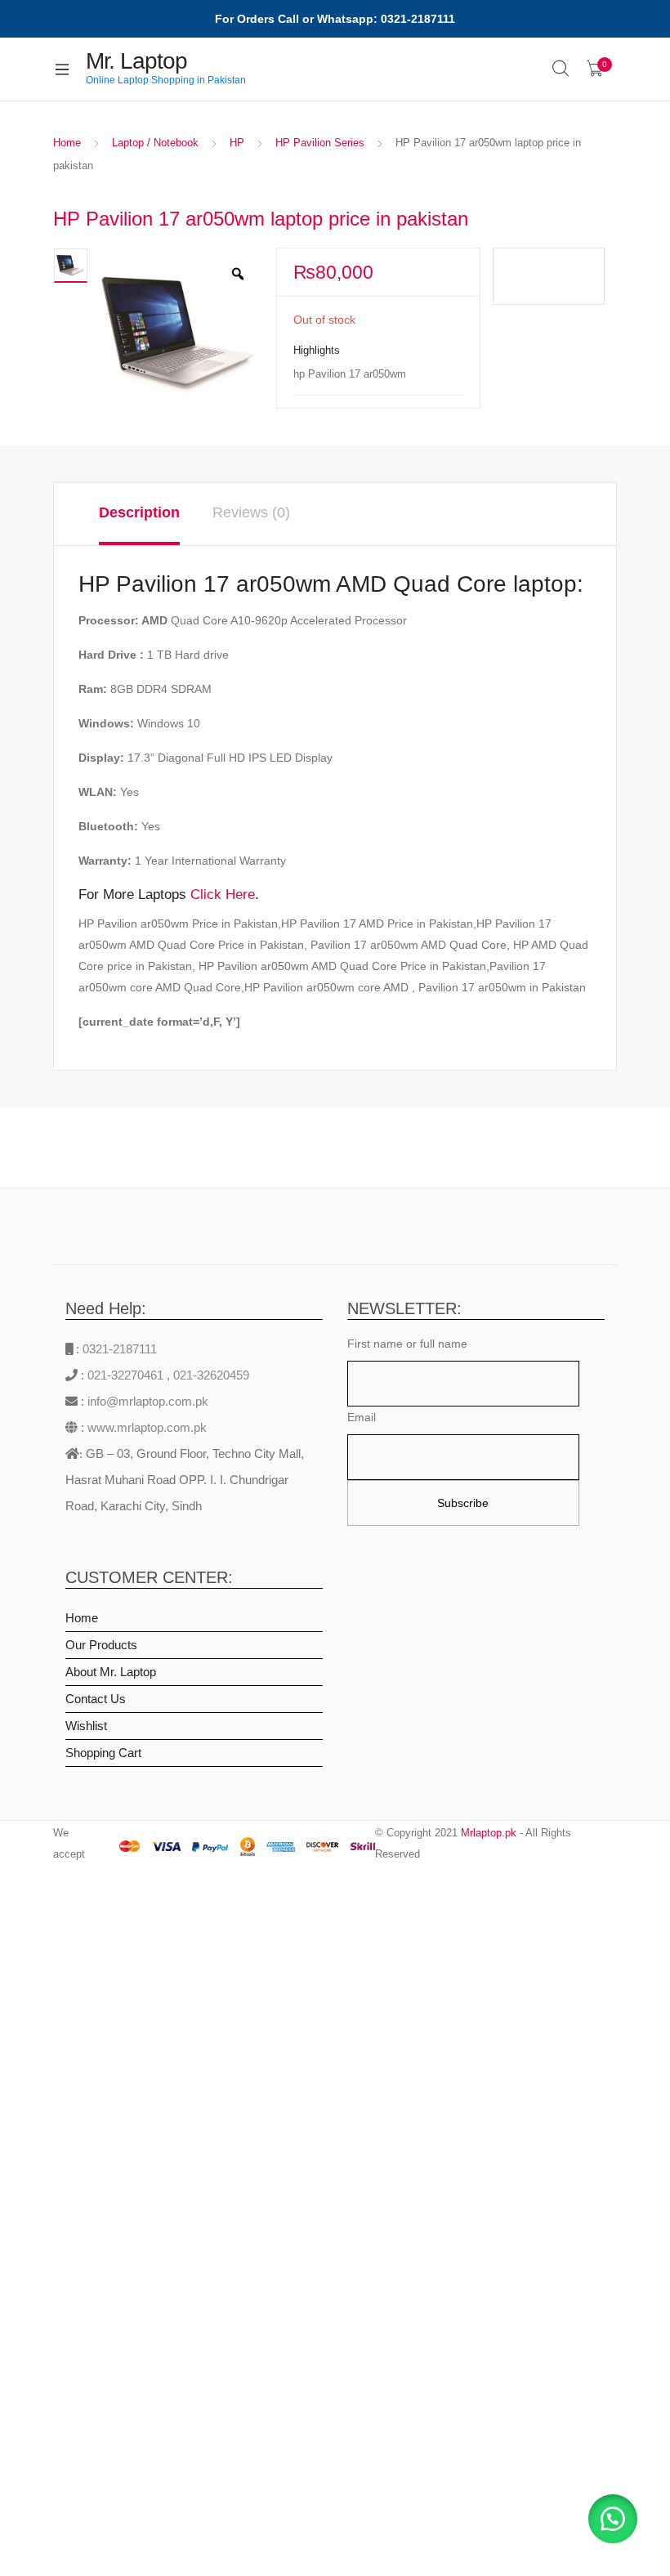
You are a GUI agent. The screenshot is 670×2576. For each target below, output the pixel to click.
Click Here (223, 894)
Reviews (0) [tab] (251, 512)
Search (561, 69)
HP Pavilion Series (320, 143)
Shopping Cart (103, 1753)
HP (237, 143)
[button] (613, 2519)
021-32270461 (127, 1375)
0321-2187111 (120, 1349)
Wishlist (86, 1726)
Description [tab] (139, 512)
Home (67, 143)
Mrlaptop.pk (489, 1833)
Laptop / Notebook (155, 143)
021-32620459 (211, 1375)
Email (362, 1417)
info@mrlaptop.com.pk (146, 1401)
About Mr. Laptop (111, 1672)
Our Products (101, 1645)
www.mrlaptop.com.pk (145, 1427)
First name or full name (407, 1344)
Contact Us (96, 1699)
